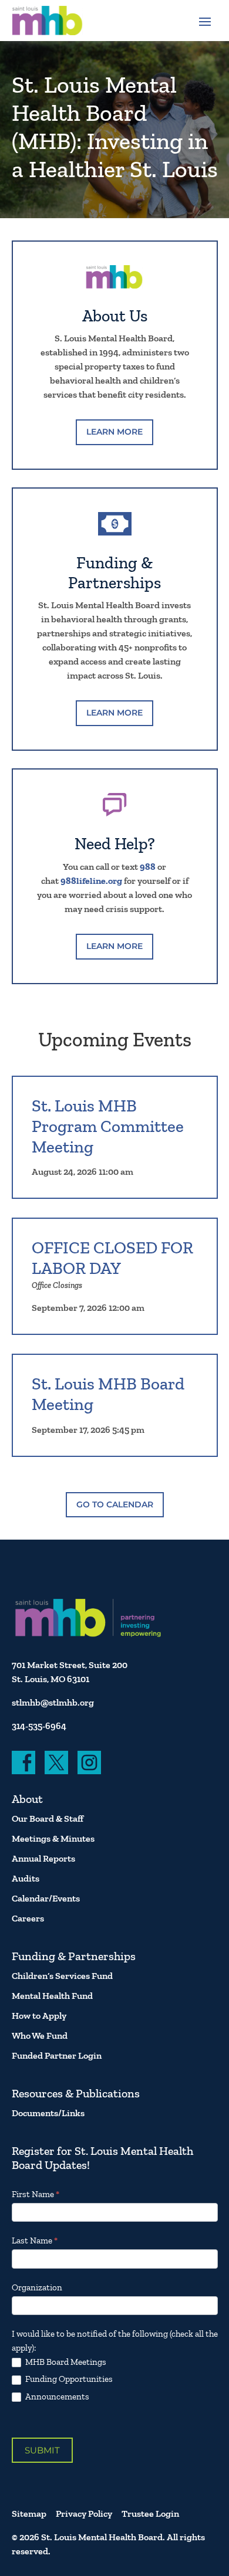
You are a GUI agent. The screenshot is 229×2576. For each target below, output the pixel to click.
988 (148, 867)
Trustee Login (150, 2514)
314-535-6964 (39, 1726)
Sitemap (29, 2514)
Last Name (35, 2241)
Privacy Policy (84, 2514)
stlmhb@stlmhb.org (53, 1702)
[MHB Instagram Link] (89, 1762)
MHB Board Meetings (65, 2362)
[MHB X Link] (56, 1762)
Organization (37, 2287)
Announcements (56, 2397)
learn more (114, 432)
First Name (36, 2194)
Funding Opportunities (68, 2379)
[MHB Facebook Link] (23, 1762)
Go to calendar (115, 1504)
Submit (42, 2450)
